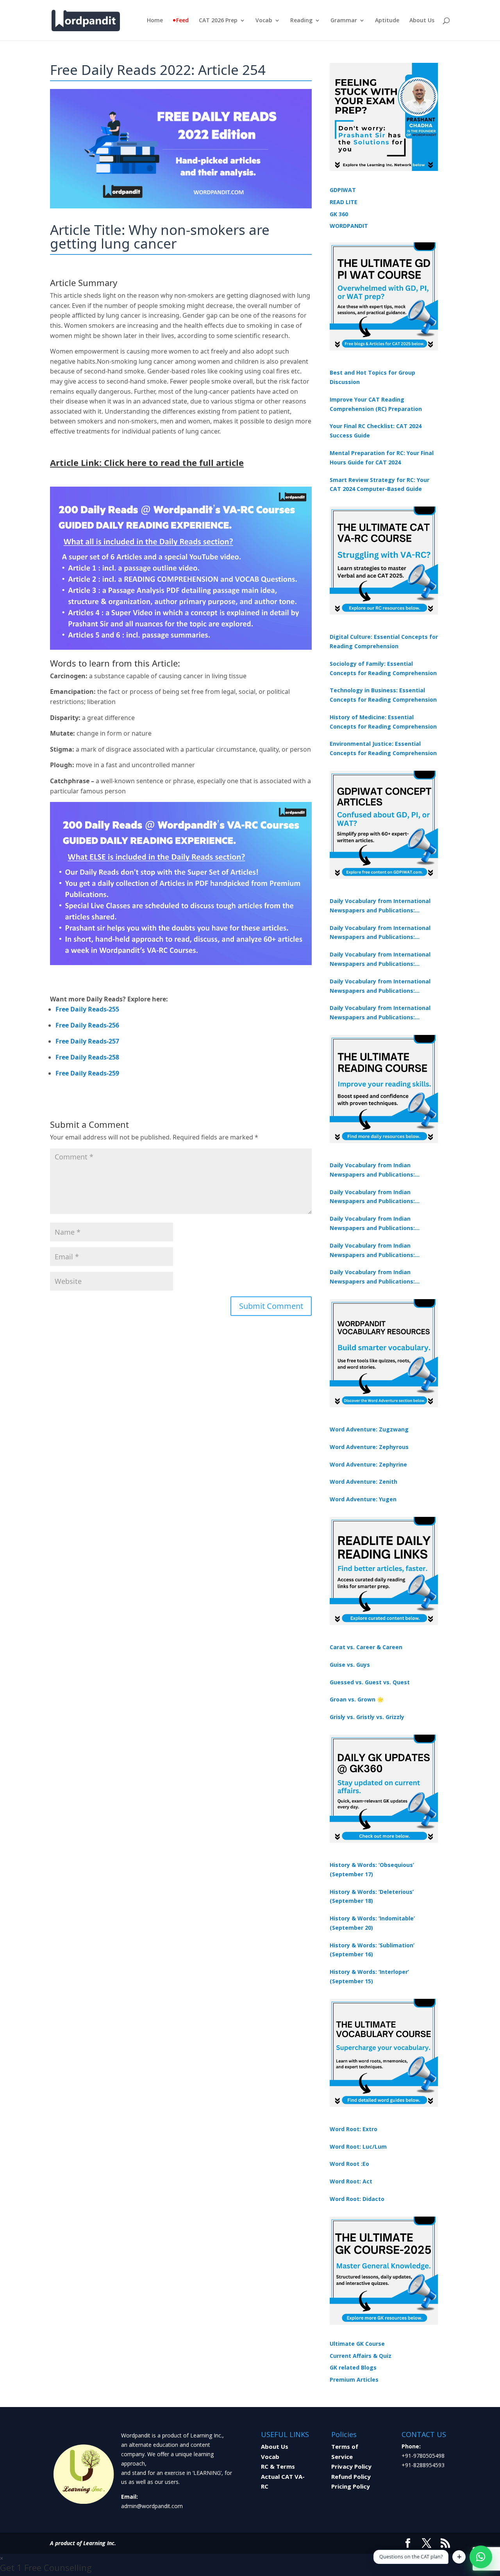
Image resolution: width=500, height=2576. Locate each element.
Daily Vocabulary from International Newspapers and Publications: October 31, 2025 (380, 906)
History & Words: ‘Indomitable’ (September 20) (372, 1923)
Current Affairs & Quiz (361, 2356)
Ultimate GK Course (357, 2344)
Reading (301, 21)
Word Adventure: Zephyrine (368, 1464)
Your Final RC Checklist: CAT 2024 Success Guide (376, 431)
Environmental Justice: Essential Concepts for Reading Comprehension (383, 748)
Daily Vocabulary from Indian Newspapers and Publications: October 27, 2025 (372, 1251)
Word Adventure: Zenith (363, 1482)
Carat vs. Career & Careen (366, 1647)
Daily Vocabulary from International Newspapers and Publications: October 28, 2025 (380, 960)
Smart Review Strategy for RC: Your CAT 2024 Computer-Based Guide (379, 484)
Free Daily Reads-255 (87, 1009)
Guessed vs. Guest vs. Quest (370, 1682)
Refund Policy (351, 2476)
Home (155, 21)
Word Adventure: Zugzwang (369, 1429)
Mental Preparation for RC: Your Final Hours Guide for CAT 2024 (382, 458)
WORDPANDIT (349, 226)
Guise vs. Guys (350, 1665)
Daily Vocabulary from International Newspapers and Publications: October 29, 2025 (380, 1013)
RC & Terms (278, 2466)
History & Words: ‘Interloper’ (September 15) (369, 1976)
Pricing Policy (351, 2486)
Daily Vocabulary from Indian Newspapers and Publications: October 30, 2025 (372, 1197)
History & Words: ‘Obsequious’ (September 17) (372, 1869)
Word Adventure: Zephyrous (369, 1447)
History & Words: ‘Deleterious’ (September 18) (372, 1896)
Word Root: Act (351, 2181)
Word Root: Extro (354, 2129)
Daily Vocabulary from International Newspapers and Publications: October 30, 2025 (380, 933)
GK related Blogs (353, 2367)
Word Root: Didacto (357, 2199)
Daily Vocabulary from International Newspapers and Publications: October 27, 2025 (380, 987)
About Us (422, 21)
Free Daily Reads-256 (87, 1025)
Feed (182, 21)
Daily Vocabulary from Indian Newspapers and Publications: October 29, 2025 (372, 1277)
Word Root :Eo (349, 2164)
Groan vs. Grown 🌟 (357, 1699)
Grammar (344, 21)
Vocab (264, 21)
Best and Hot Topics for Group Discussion (372, 377)
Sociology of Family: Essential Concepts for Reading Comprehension (383, 668)
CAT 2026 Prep (218, 21)
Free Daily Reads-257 (87, 1041)
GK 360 (339, 214)
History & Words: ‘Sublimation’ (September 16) (372, 1950)
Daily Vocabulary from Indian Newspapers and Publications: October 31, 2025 (372, 1170)
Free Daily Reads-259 (87, 1073)
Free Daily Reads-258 (87, 1057)
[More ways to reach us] (459, 2557)
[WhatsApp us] (481, 2557)
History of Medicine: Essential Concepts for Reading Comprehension (383, 722)
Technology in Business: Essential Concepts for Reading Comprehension (383, 695)
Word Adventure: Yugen (363, 1499)
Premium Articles (354, 2380)
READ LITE (344, 202)
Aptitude (387, 21)
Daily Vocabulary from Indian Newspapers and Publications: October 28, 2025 (372, 1224)
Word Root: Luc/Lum (358, 2147)
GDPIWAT (343, 190)
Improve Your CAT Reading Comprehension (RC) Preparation (376, 404)
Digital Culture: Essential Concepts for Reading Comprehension (384, 641)
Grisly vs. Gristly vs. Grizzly (367, 1717)
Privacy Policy (351, 2466)
